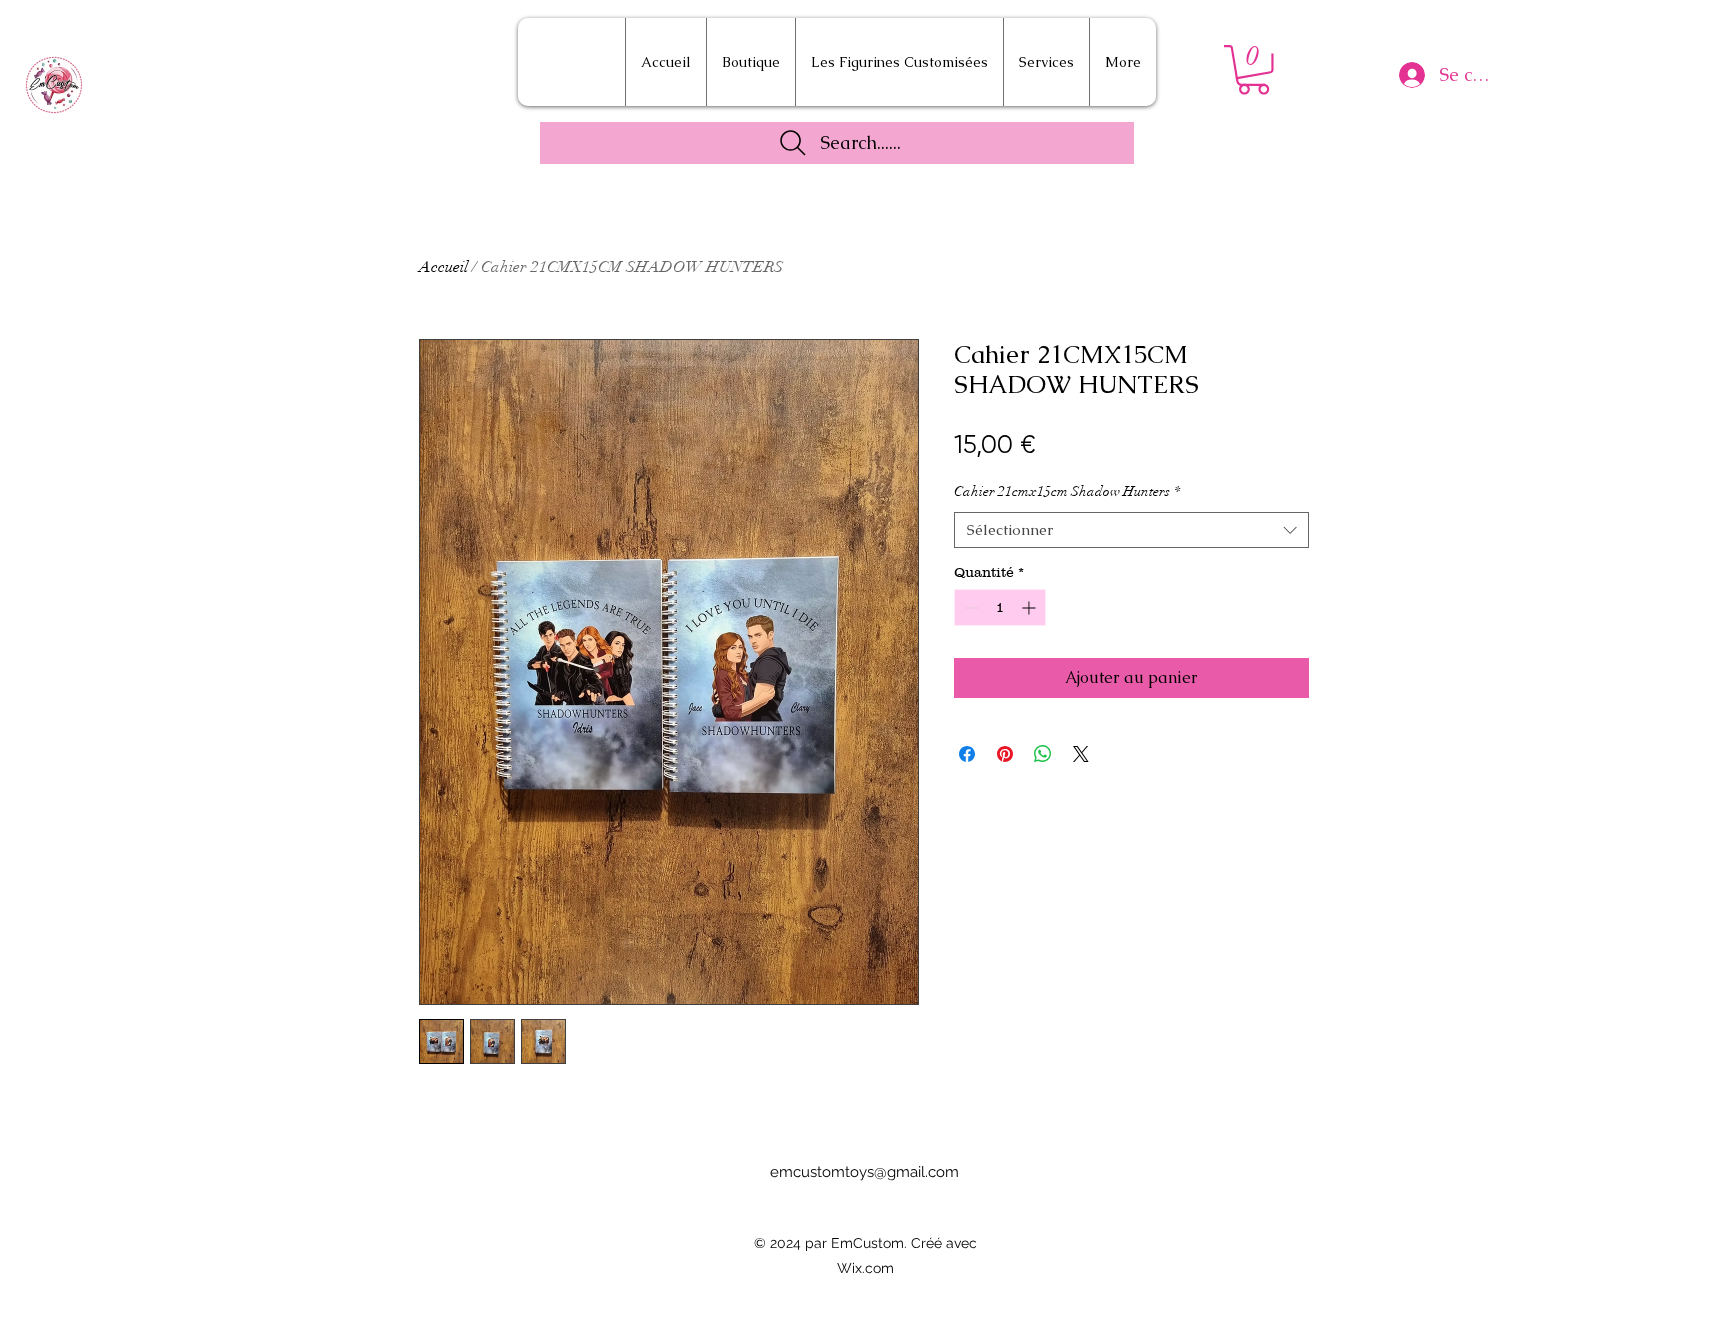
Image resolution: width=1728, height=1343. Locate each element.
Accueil (443, 267)
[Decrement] (969, 607)
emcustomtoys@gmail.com (864, 1172)
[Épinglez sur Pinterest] (1005, 754)
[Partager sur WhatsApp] (1043, 754)
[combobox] (1131, 530)
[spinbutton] (1000, 607)
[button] (1253, 70)
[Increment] (1030, 607)
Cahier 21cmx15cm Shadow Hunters (1067, 491)
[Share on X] (1081, 754)
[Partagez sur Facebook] (967, 754)
